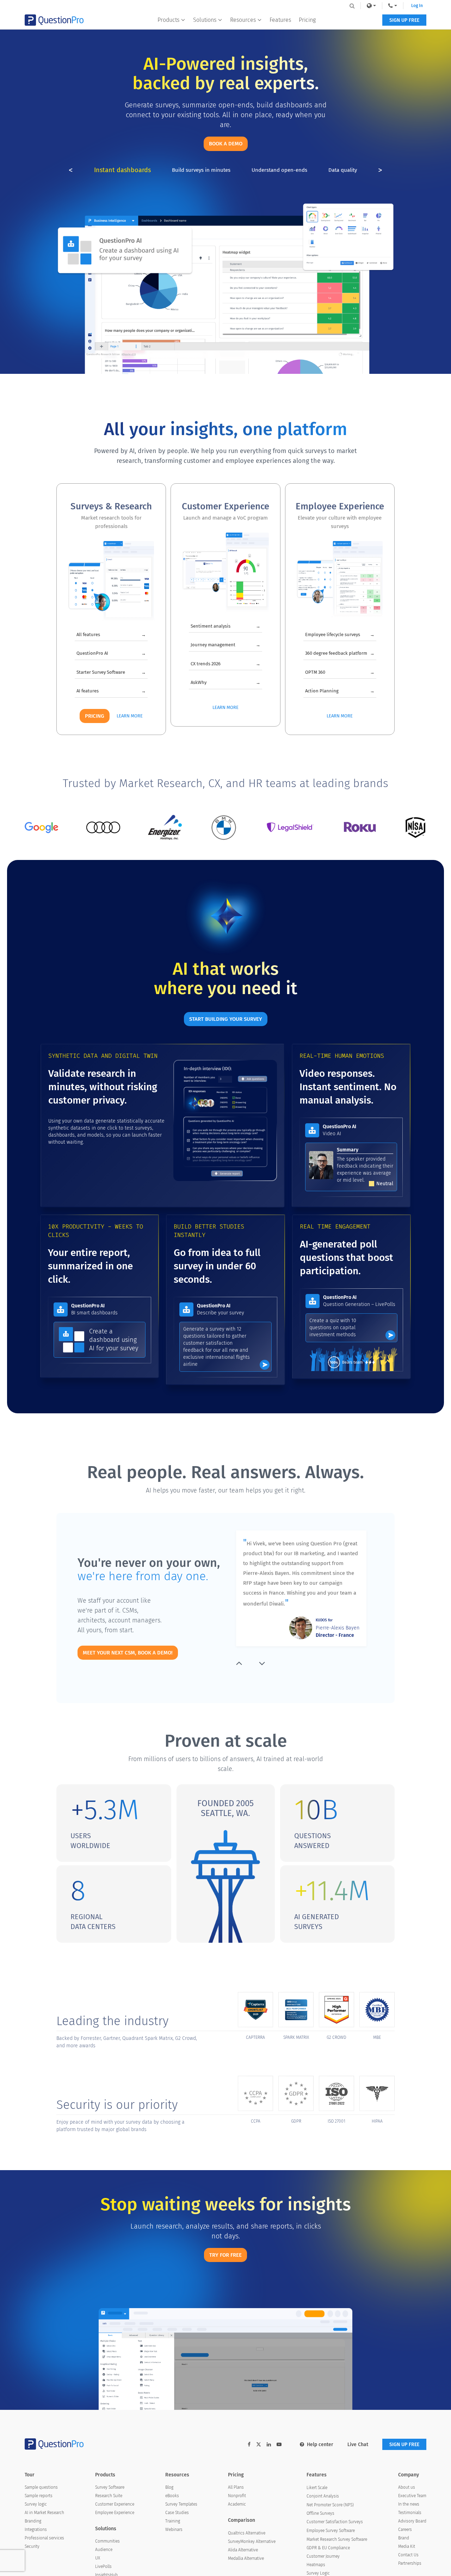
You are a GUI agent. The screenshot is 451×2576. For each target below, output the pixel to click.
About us (407, 2487)
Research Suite (109, 2496)
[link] (371, 6)
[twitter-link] (259, 2445)
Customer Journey (323, 2556)
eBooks (172, 2496)
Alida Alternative (243, 2550)
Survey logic (36, 2504)
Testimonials (410, 2513)
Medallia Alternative (246, 2558)
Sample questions (41, 2487)
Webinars (174, 2530)
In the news (409, 2504)
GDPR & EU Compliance (328, 2548)
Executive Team (412, 2496)
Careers (405, 2530)
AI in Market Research (44, 2513)
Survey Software (110, 2487)
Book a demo (226, 144)
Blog (169, 2487)
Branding (33, 2521)
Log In (417, 6)
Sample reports (39, 2496)
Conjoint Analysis (323, 2496)
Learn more (130, 716)
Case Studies (177, 2513)
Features (280, 20)
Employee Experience (115, 2513)
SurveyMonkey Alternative (252, 2542)
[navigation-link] (393, 6)
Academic (237, 2504)
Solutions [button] (205, 20)
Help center (320, 2445)
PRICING (95, 716)
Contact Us (408, 2555)
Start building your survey (226, 1019)
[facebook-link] (249, 2445)
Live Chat (358, 2445)
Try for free (225, 2255)
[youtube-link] (279, 2445)
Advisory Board (412, 2521)
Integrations (36, 2530)
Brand (404, 2538)
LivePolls (103, 2566)
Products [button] (168, 20)
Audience (104, 2550)
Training (173, 2521)
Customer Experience (115, 2504)
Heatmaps (316, 2565)
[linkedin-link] (269, 2445)
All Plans (236, 2487)
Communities (107, 2541)
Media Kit (407, 2546)
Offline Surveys (320, 2513)
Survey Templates (181, 2504)
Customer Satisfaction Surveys (335, 2522)
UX (98, 2558)
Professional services (44, 2538)
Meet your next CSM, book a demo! (128, 1653)
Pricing (307, 20)
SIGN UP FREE (404, 20)
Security (32, 2546)
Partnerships (410, 2563)
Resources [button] (243, 20)
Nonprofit (237, 2496)
